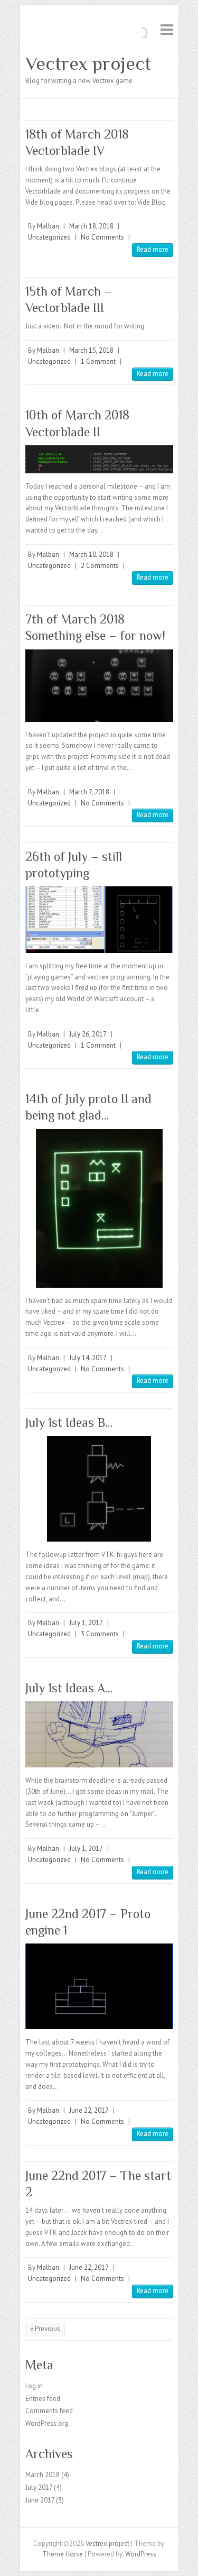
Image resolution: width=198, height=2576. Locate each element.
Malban (48, 226)
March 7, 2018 (89, 792)
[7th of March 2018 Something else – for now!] (99, 686)
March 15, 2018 (91, 350)
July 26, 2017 (88, 1034)
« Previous (45, 2329)
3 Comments (100, 1634)
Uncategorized (49, 237)
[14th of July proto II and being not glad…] (99, 1208)
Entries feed (43, 2399)
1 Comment (98, 361)
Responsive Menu (167, 29)
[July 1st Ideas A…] (99, 1734)
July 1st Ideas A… (69, 1688)
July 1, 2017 (86, 1623)
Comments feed (49, 2411)
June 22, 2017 (89, 2110)
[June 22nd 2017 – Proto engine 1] (99, 1986)
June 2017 (40, 2500)
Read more (153, 249)
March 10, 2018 (91, 554)
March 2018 (43, 2475)
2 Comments (100, 566)
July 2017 (39, 2487)
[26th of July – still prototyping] (99, 919)
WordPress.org (47, 2423)
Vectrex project (88, 63)
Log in (34, 2386)
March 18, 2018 (91, 226)
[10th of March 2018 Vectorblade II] (99, 459)
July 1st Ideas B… (69, 1422)
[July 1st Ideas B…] (99, 1489)
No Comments (102, 237)
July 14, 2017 (88, 1358)
